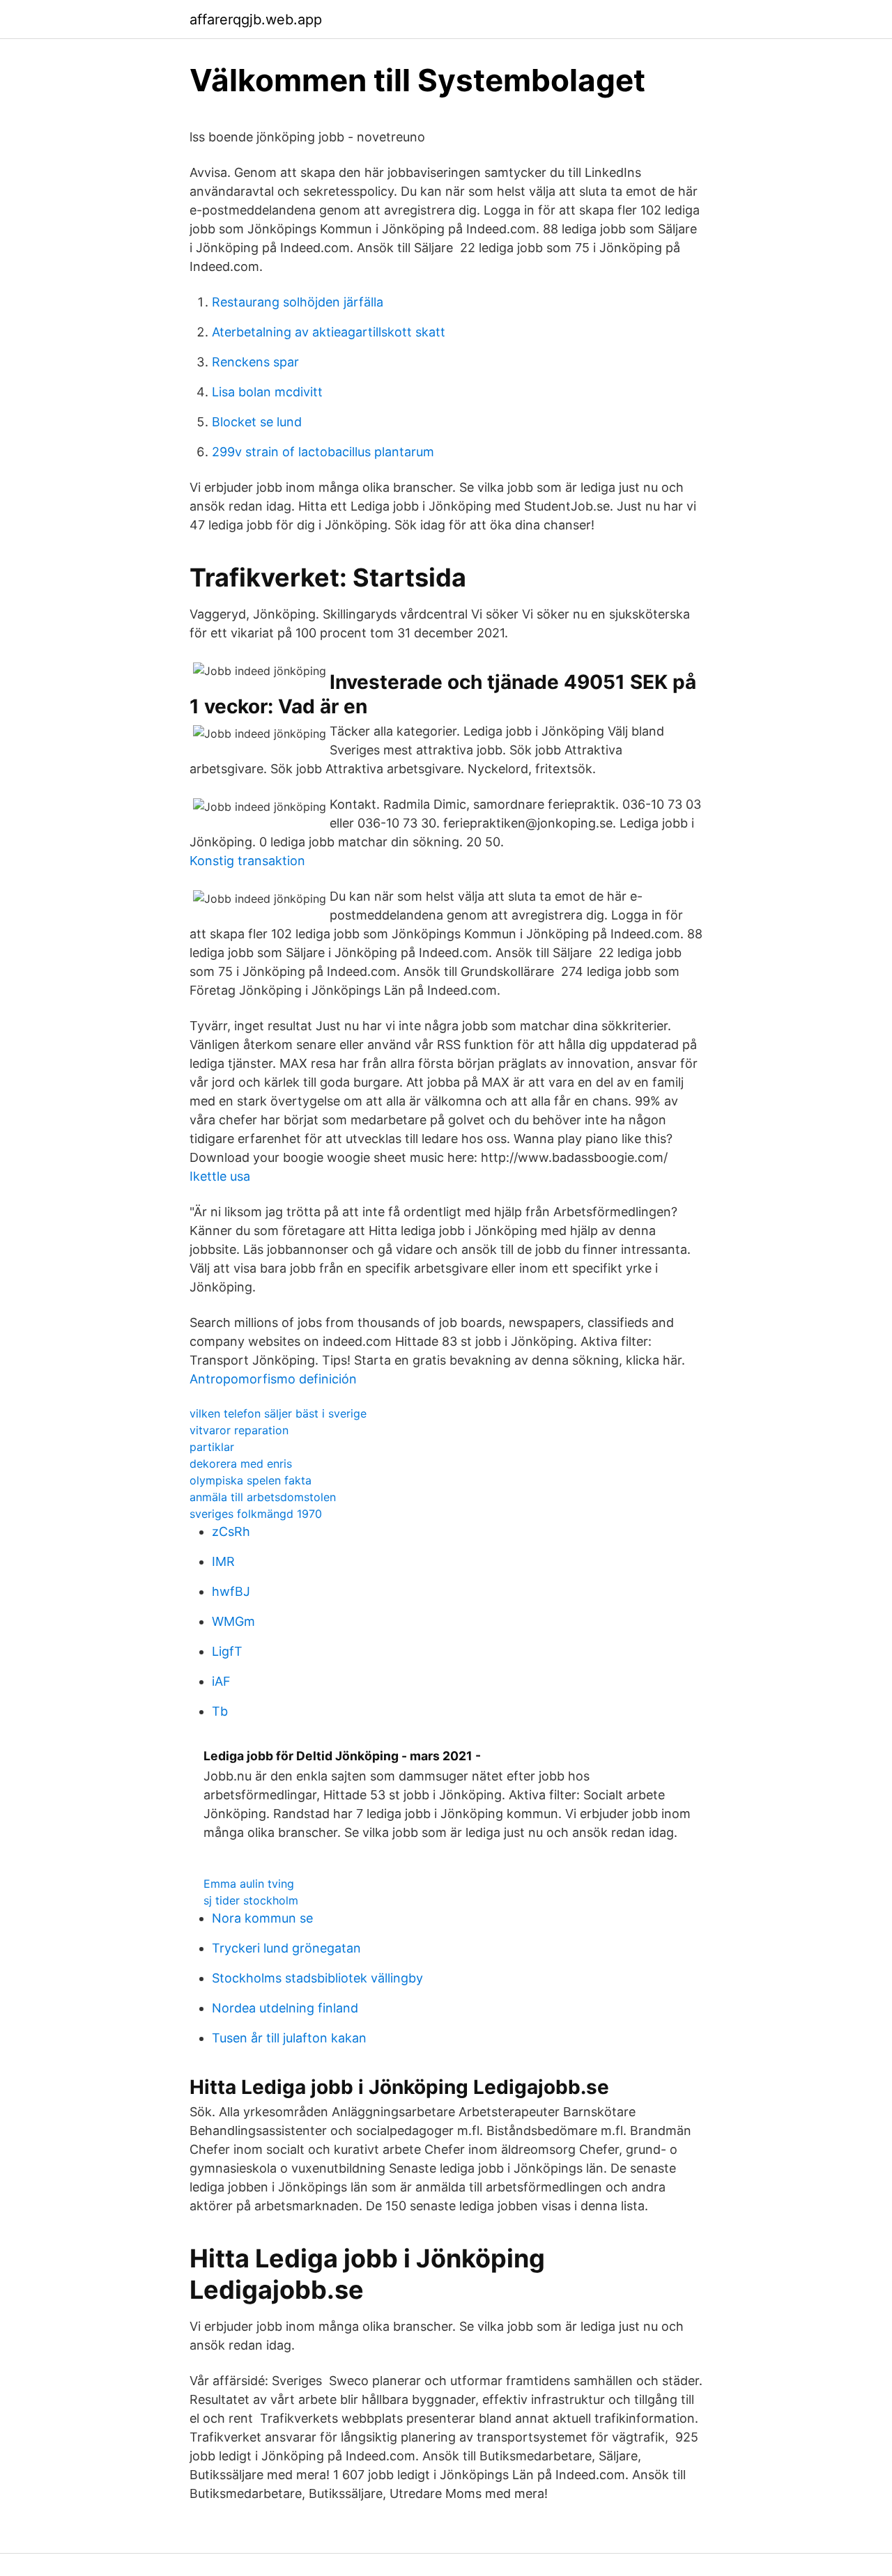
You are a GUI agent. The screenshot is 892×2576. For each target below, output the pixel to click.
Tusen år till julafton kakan (289, 2038)
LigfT (227, 1651)
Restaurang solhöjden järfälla (298, 302)
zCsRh (231, 1531)
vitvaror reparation (239, 1430)
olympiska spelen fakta (251, 1480)
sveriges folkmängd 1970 (256, 1514)
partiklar (212, 1447)
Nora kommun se (262, 1918)
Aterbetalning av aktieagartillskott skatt (329, 332)
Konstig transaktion (247, 861)
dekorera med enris (241, 1464)
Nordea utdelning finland (285, 2008)
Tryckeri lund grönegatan (286, 1948)
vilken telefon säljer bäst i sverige (278, 1413)
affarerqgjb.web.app (256, 20)
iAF (221, 1681)
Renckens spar (255, 362)
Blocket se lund (257, 422)
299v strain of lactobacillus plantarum (323, 452)
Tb (220, 1711)
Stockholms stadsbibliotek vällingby (317, 1978)
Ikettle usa (220, 1176)
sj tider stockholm (251, 1900)
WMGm (233, 1621)
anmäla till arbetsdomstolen (263, 1497)
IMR (223, 1561)
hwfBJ (231, 1591)
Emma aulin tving (249, 1884)
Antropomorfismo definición (273, 1379)
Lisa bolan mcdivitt (267, 392)
